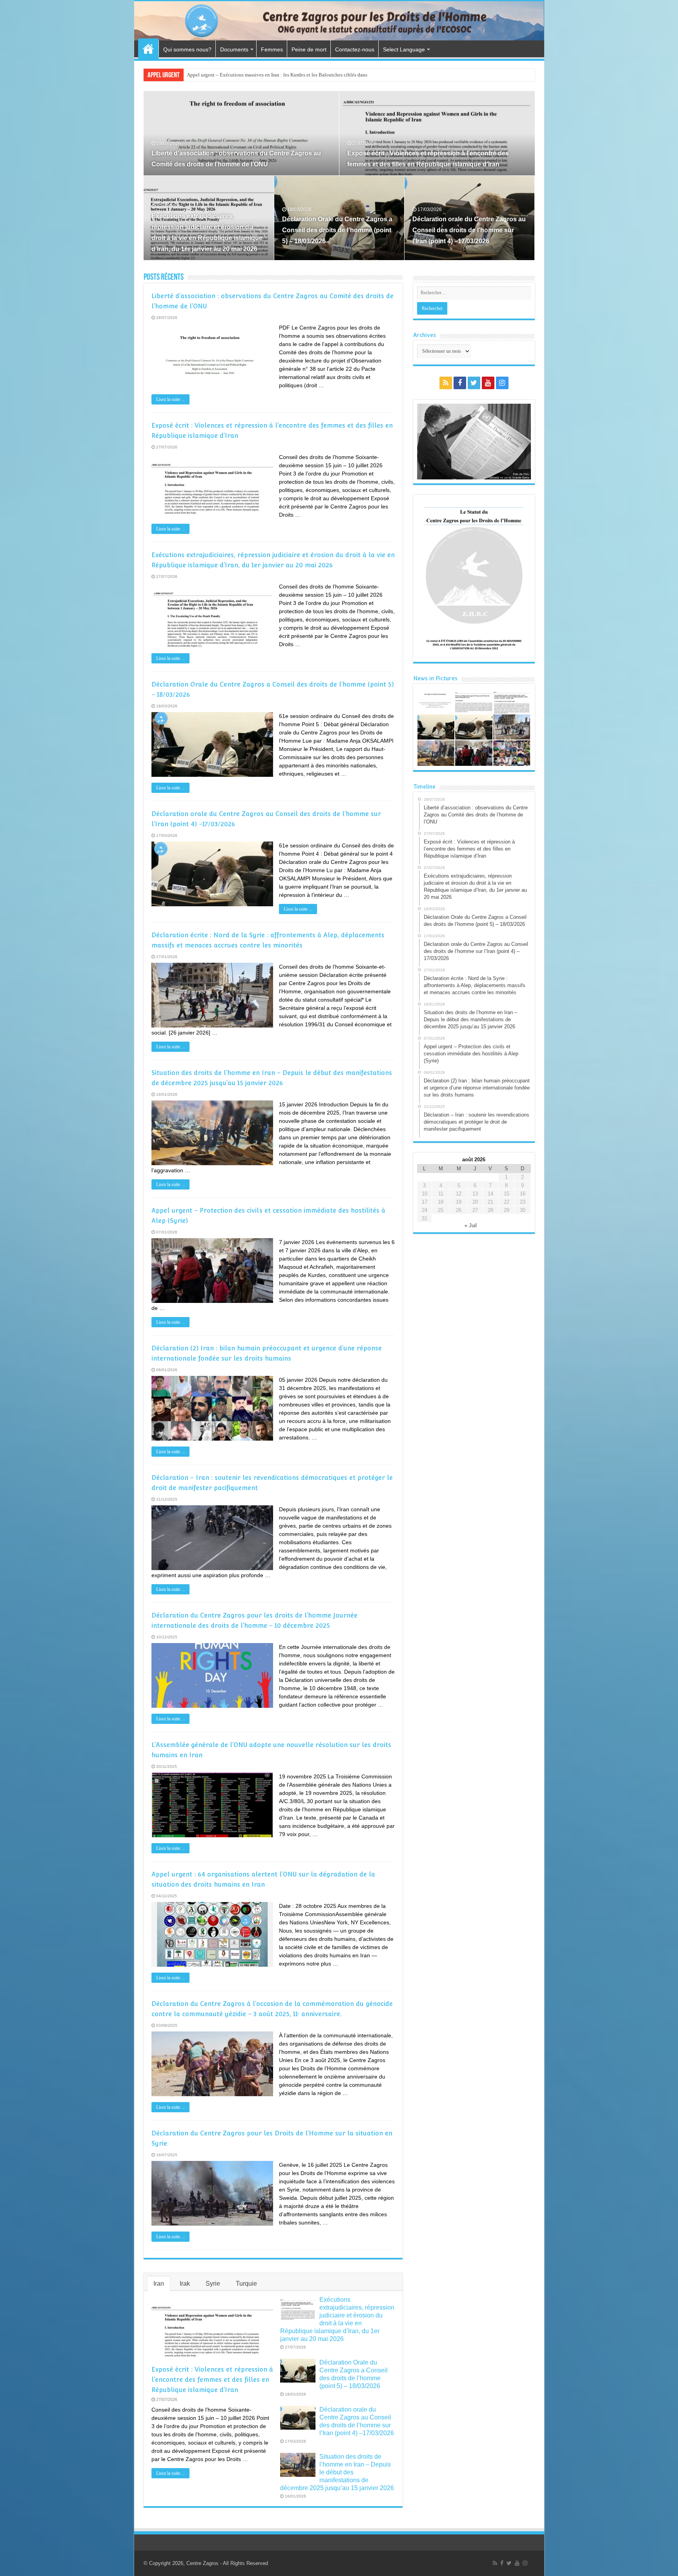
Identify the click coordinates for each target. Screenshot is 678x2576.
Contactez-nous (355, 49)
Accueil (148, 49)
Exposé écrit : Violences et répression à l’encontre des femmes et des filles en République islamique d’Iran (212, 2380)
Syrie (213, 2284)
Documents (234, 49)
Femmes (272, 49)
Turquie (246, 2284)
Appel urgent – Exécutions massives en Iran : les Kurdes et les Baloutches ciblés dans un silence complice (299, 75)
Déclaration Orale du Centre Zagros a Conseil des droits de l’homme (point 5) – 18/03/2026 (337, 230)
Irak (185, 2284)
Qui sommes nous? (187, 49)
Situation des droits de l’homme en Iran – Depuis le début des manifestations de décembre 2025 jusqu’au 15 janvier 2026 (337, 2472)
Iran (159, 2284)
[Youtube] (488, 383)
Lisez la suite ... (170, 399)
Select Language (404, 49)
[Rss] (446, 383)
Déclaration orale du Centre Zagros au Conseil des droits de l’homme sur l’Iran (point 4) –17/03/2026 (469, 230)
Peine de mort (309, 49)
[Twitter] (474, 383)
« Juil (471, 1225)
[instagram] (502, 383)
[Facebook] (460, 383)
